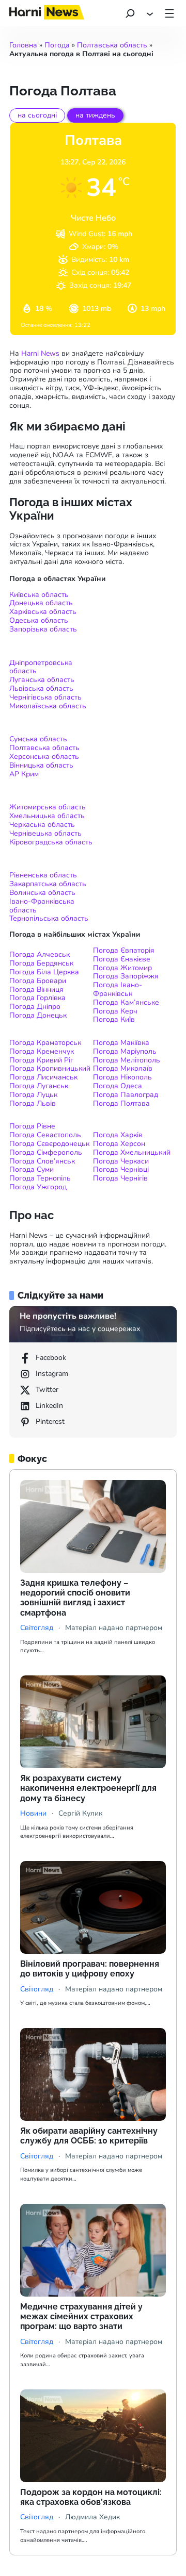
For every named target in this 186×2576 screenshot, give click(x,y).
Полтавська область (112, 45)
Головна (23, 45)
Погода (57, 45)
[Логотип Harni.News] (47, 16)
